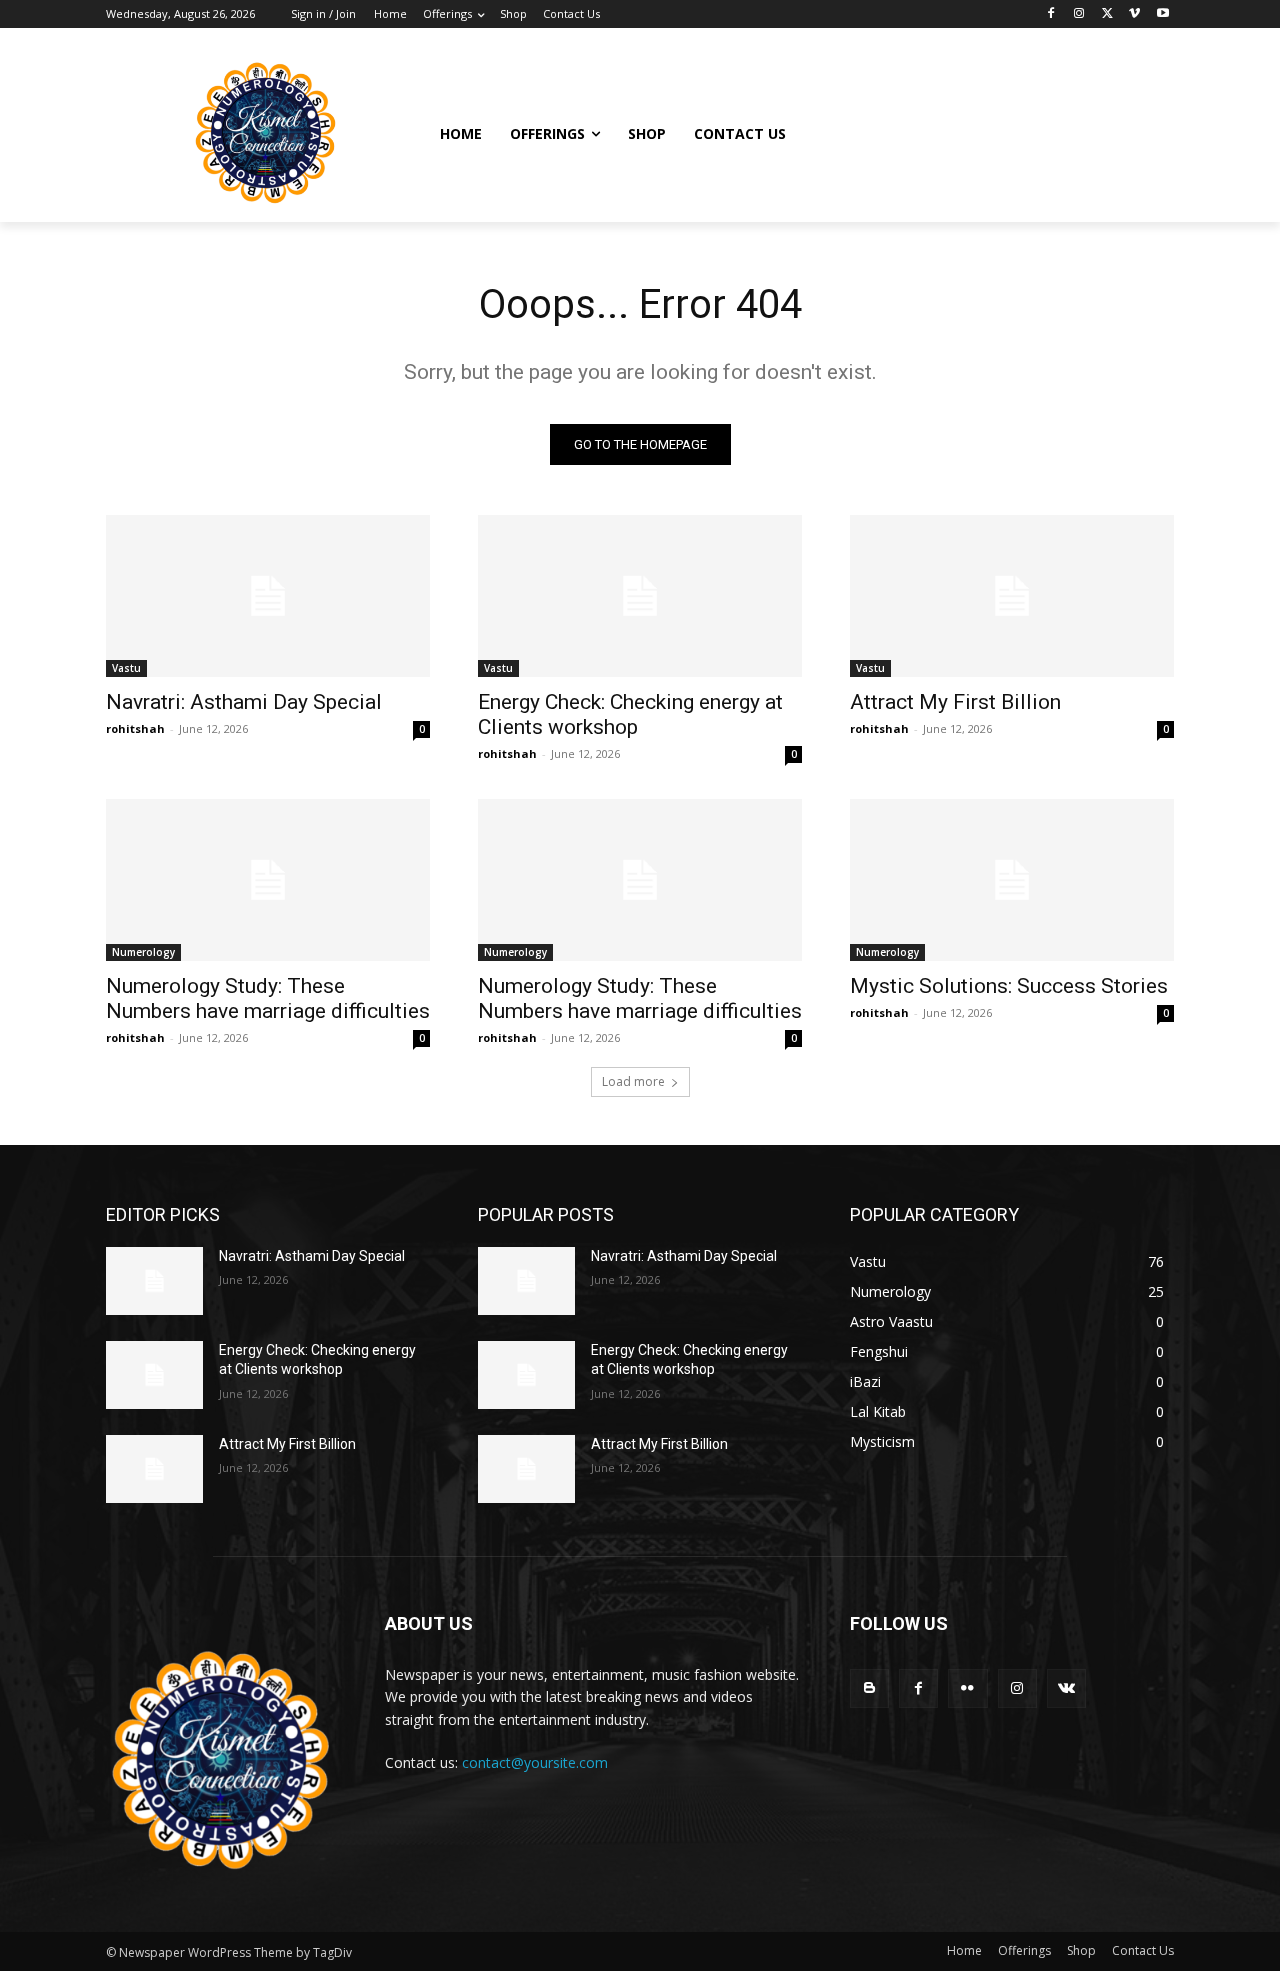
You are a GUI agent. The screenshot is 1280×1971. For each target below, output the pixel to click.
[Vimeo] (1134, 14)
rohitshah (135, 728)
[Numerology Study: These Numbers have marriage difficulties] (268, 880)
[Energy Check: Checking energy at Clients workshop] (640, 596)
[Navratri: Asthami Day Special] (268, 596)
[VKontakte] (1066, 1688)
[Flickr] (967, 1688)
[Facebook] (1051, 14)
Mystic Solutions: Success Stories (1009, 986)
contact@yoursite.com (535, 1762)
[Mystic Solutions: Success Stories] (1012, 880)
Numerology (143, 952)
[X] (1107, 14)
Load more (633, 1081)
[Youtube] (1162, 14)
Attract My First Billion (955, 702)
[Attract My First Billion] (1012, 596)
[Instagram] (1079, 14)
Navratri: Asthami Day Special (244, 702)
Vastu (126, 668)
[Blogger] (869, 1688)
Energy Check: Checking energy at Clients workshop (630, 714)
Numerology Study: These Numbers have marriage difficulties (268, 998)
